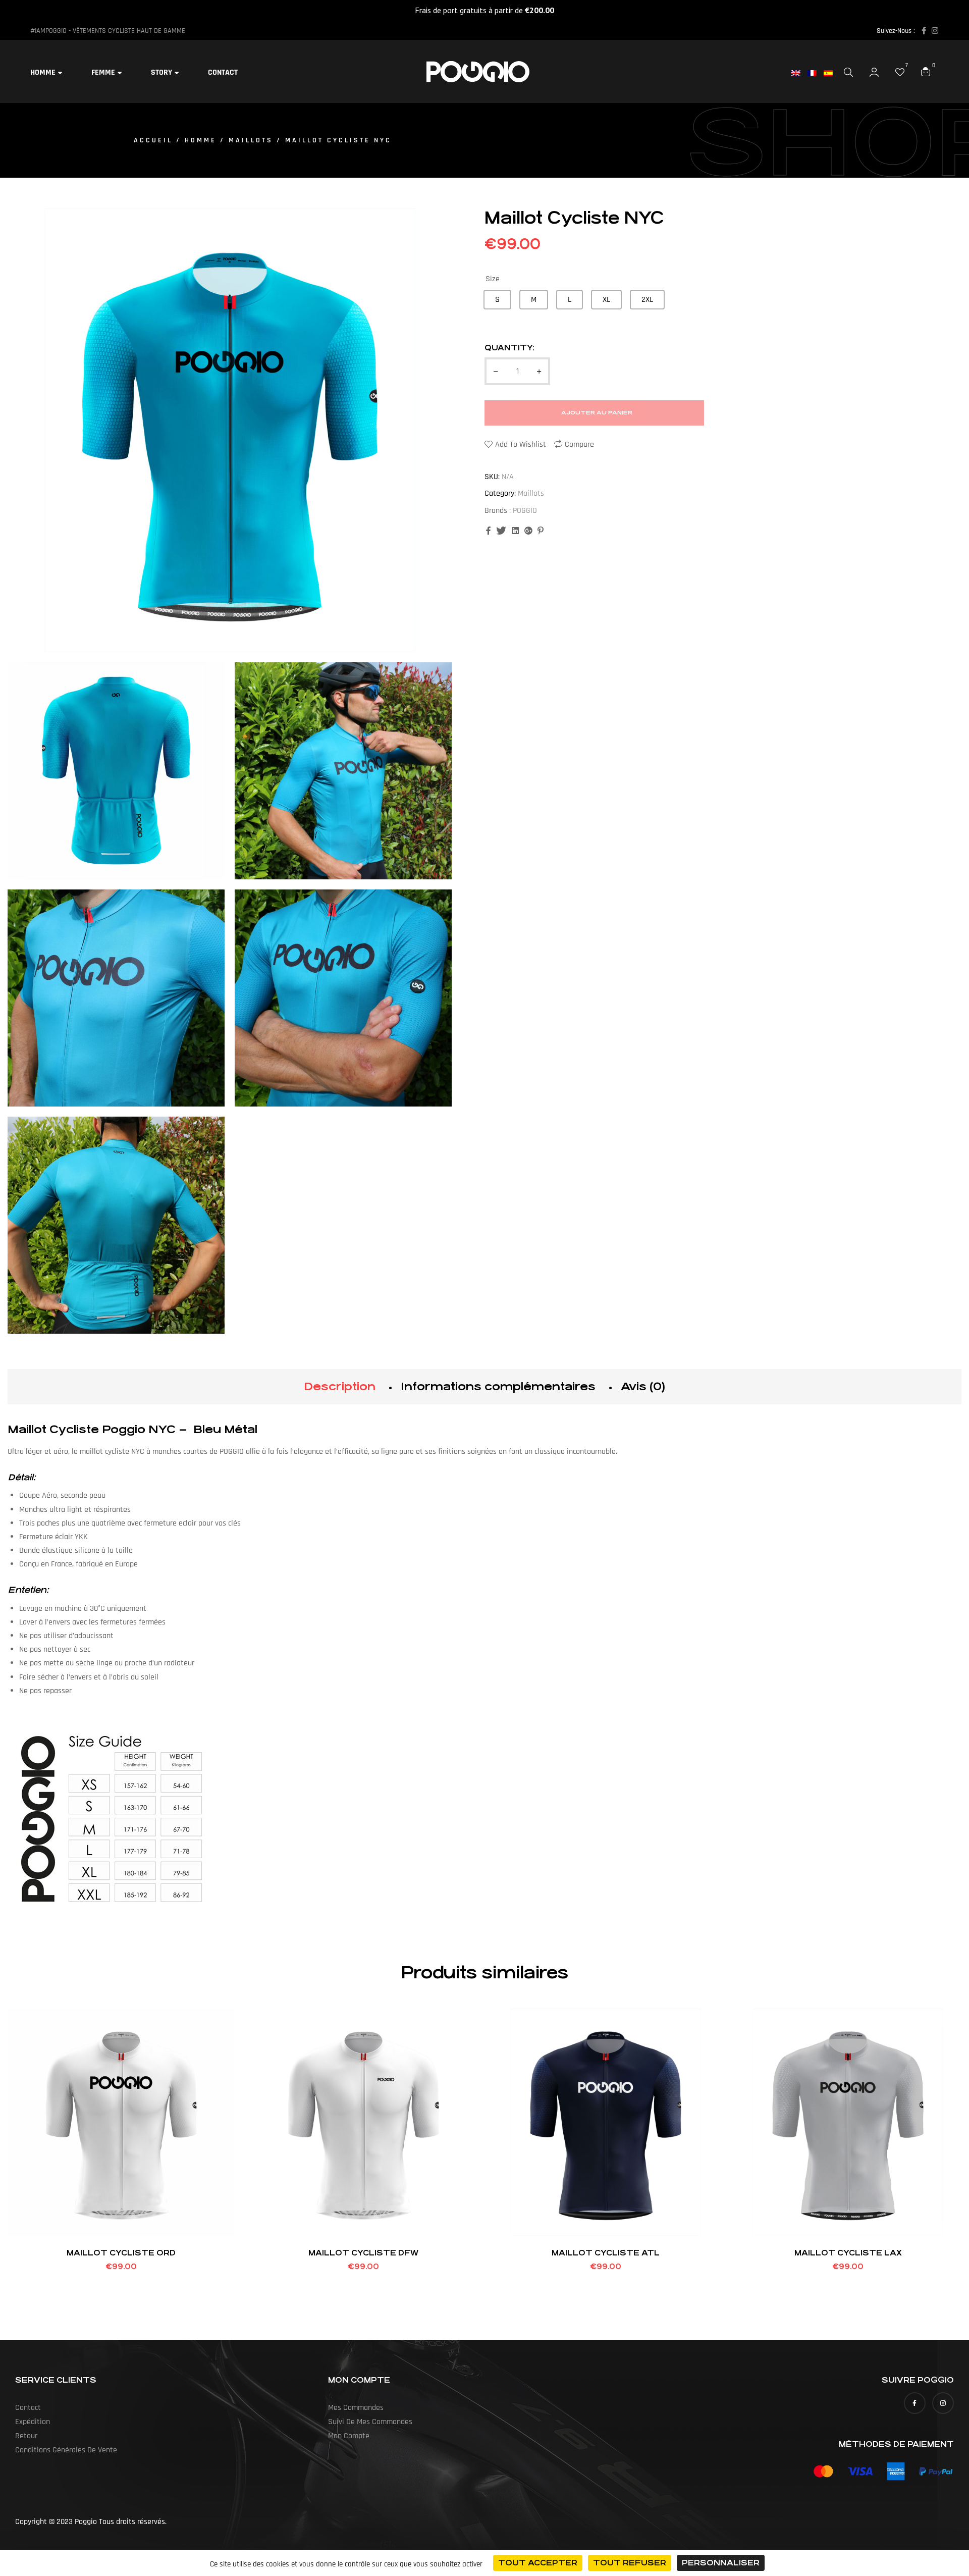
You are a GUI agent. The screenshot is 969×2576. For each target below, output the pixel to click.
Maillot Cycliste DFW (363, 2253)
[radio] (497, 300)
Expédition (33, 2422)
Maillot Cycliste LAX (848, 2253)
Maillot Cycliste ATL (606, 2253)
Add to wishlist (521, 444)
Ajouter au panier (597, 413)
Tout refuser (630, 2563)
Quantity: (509, 348)
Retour (26, 2436)
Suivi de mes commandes (370, 2422)
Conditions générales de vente (66, 2450)
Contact (28, 2408)
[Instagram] (935, 31)
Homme (201, 140)
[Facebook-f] (924, 31)
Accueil (153, 140)
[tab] (340, 1387)
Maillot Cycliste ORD (121, 2253)
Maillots (251, 140)
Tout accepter (538, 2563)
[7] (900, 72)
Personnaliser (721, 2563)
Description (340, 1386)
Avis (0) (643, 1386)
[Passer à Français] (816, 73)
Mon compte (349, 2436)
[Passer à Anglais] (799, 73)
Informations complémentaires (498, 1386)
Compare (579, 444)
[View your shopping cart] (926, 71)
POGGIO (525, 511)
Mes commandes (356, 2408)
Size (493, 279)
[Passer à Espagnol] (832, 73)
